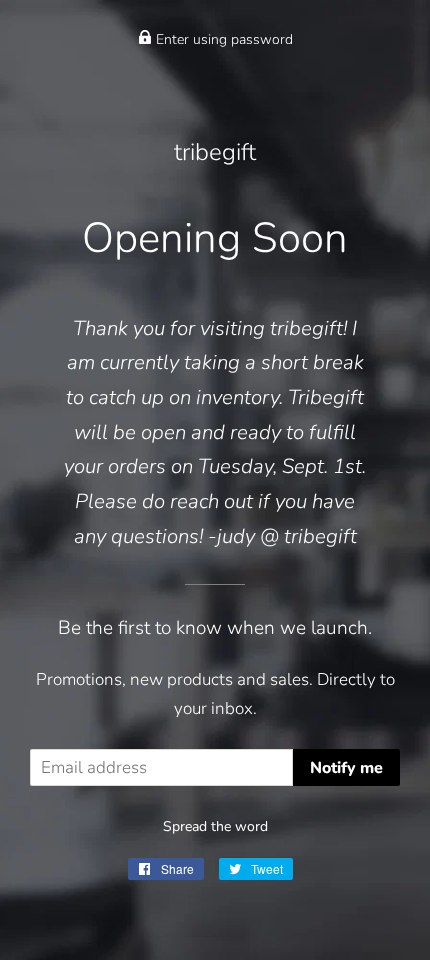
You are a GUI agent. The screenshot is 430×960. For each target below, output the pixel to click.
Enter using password (222, 39)
